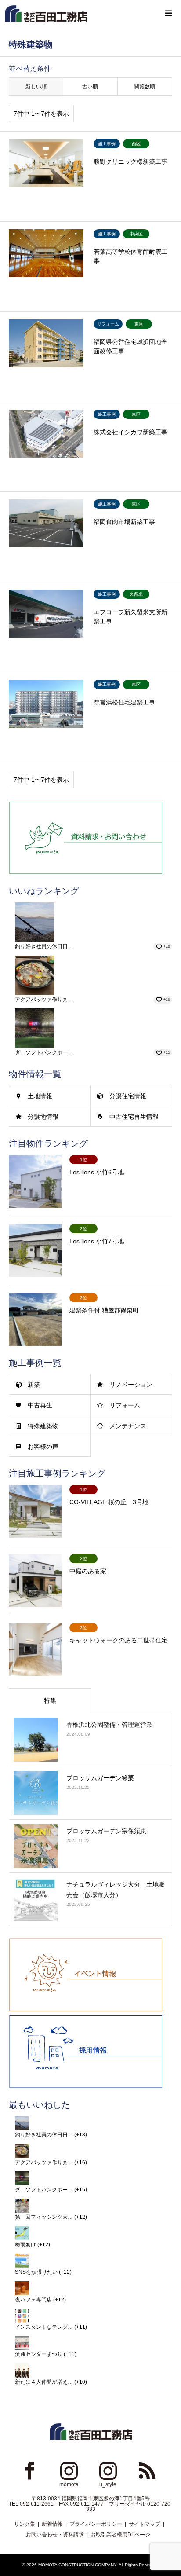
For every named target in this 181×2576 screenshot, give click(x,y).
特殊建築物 (43, 1426)
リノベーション (131, 1385)
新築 (34, 1385)
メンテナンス (128, 1426)
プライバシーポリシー (96, 2524)
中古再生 (40, 1405)
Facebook (30, 2470)
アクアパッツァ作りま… (44, 1000)
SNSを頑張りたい (36, 2272)
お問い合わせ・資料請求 (55, 2535)
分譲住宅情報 (128, 1096)
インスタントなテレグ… (44, 2327)
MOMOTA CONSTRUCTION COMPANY (77, 2565)
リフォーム (125, 1405)
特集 (50, 1700)
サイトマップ (145, 2524)
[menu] (168, 13)
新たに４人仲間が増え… (44, 2382)
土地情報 (40, 1096)
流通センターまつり (39, 2354)
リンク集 (25, 2524)
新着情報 (52, 2524)
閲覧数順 (145, 87)
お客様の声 (43, 1447)
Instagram (69, 2470)
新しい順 (36, 87)
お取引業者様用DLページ (120, 2535)
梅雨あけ (25, 2245)
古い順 (90, 87)
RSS (147, 2470)
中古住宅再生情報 (134, 1117)
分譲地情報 (43, 1117)
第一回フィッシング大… (44, 2217)
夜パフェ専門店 (33, 2300)
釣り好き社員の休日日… (44, 946)
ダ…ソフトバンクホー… (44, 1052)
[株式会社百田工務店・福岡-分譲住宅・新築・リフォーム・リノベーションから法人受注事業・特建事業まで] (46, 13)
